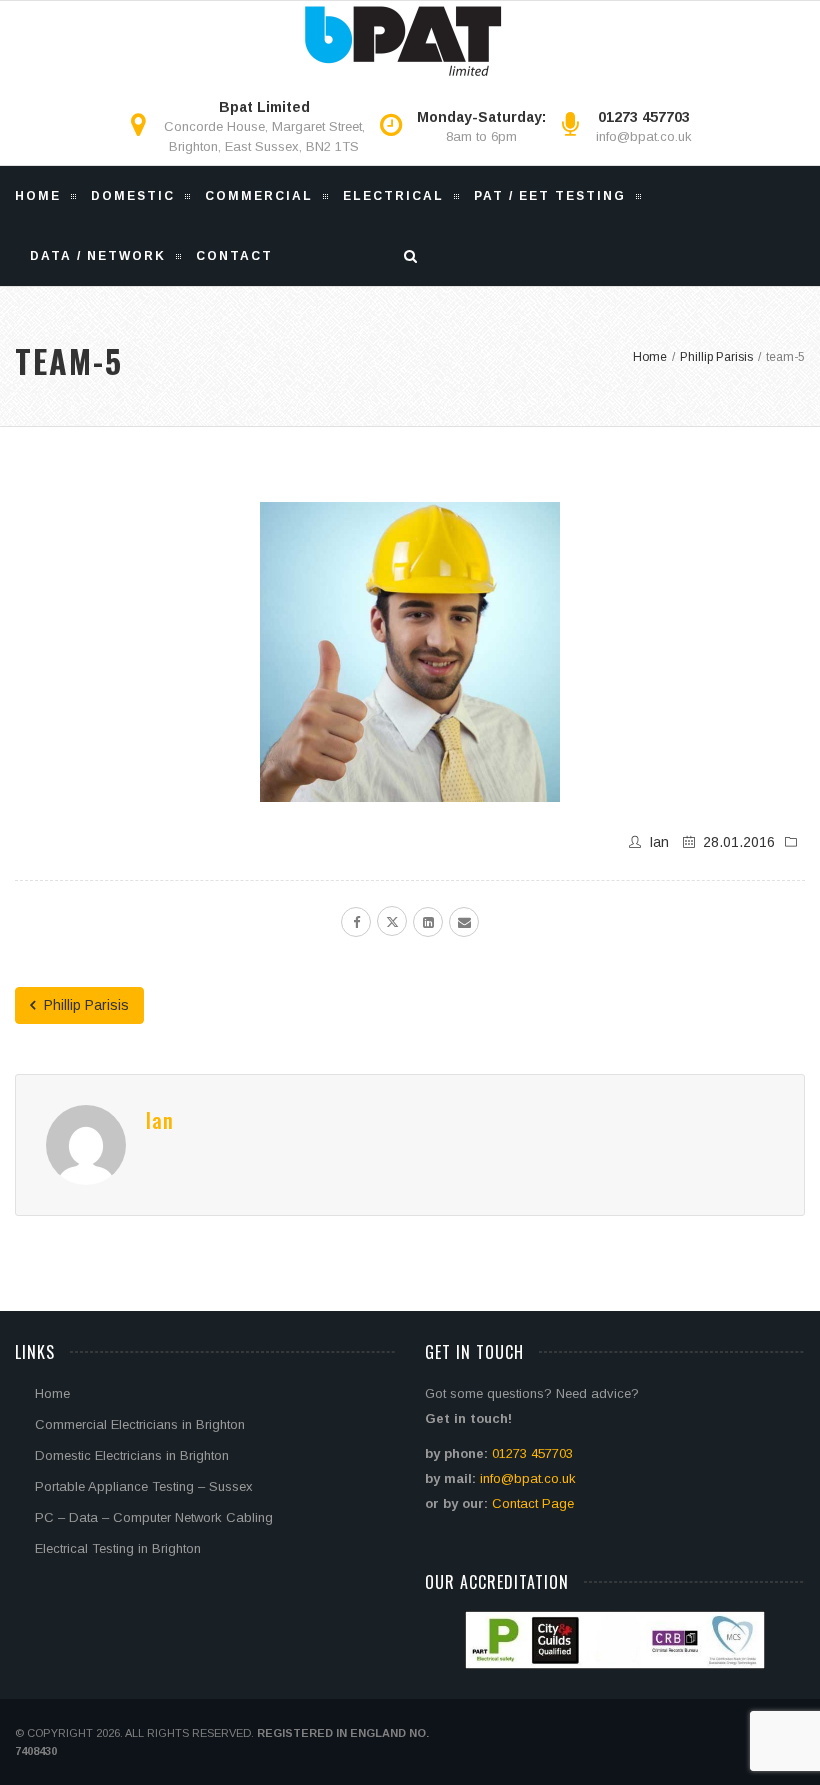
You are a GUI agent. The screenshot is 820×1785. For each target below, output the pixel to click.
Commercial (259, 196)
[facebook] (356, 922)
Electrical (393, 196)
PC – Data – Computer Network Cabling (154, 1517)
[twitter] (392, 921)
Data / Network (98, 256)
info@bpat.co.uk (644, 136)
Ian (659, 842)
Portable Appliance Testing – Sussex (144, 1486)
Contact (234, 256)
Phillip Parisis (84, 1005)
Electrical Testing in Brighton (118, 1548)
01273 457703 (532, 1453)
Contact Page (533, 1503)
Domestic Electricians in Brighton (132, 1455)
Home (38, 196)
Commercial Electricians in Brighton (140, 1424)
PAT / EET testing (550, 196)
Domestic (133, 196)
